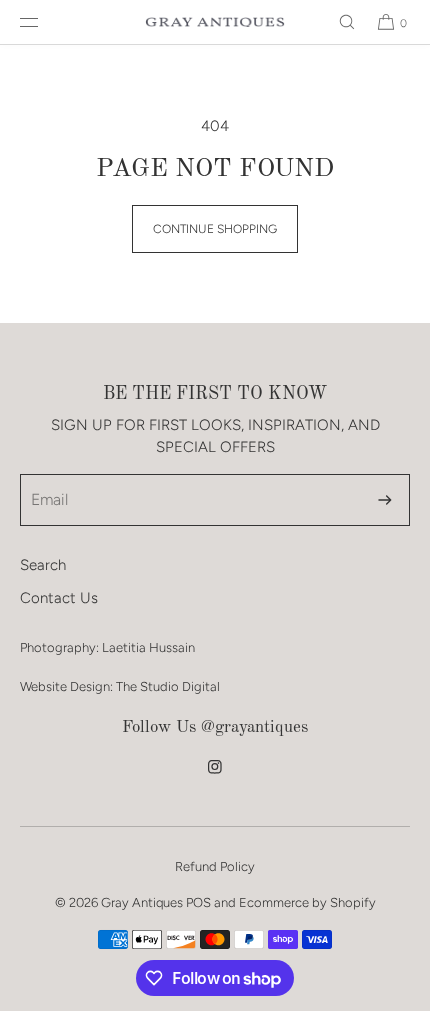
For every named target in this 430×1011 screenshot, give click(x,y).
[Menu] (45, 22)
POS (198, 902)
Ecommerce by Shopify (307, 902)
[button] (338, 22)
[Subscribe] (385, 500)
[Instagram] (215, 777)
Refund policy (215, 866)
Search (43, 565)
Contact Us (59, 598)
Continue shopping (215, 229)
